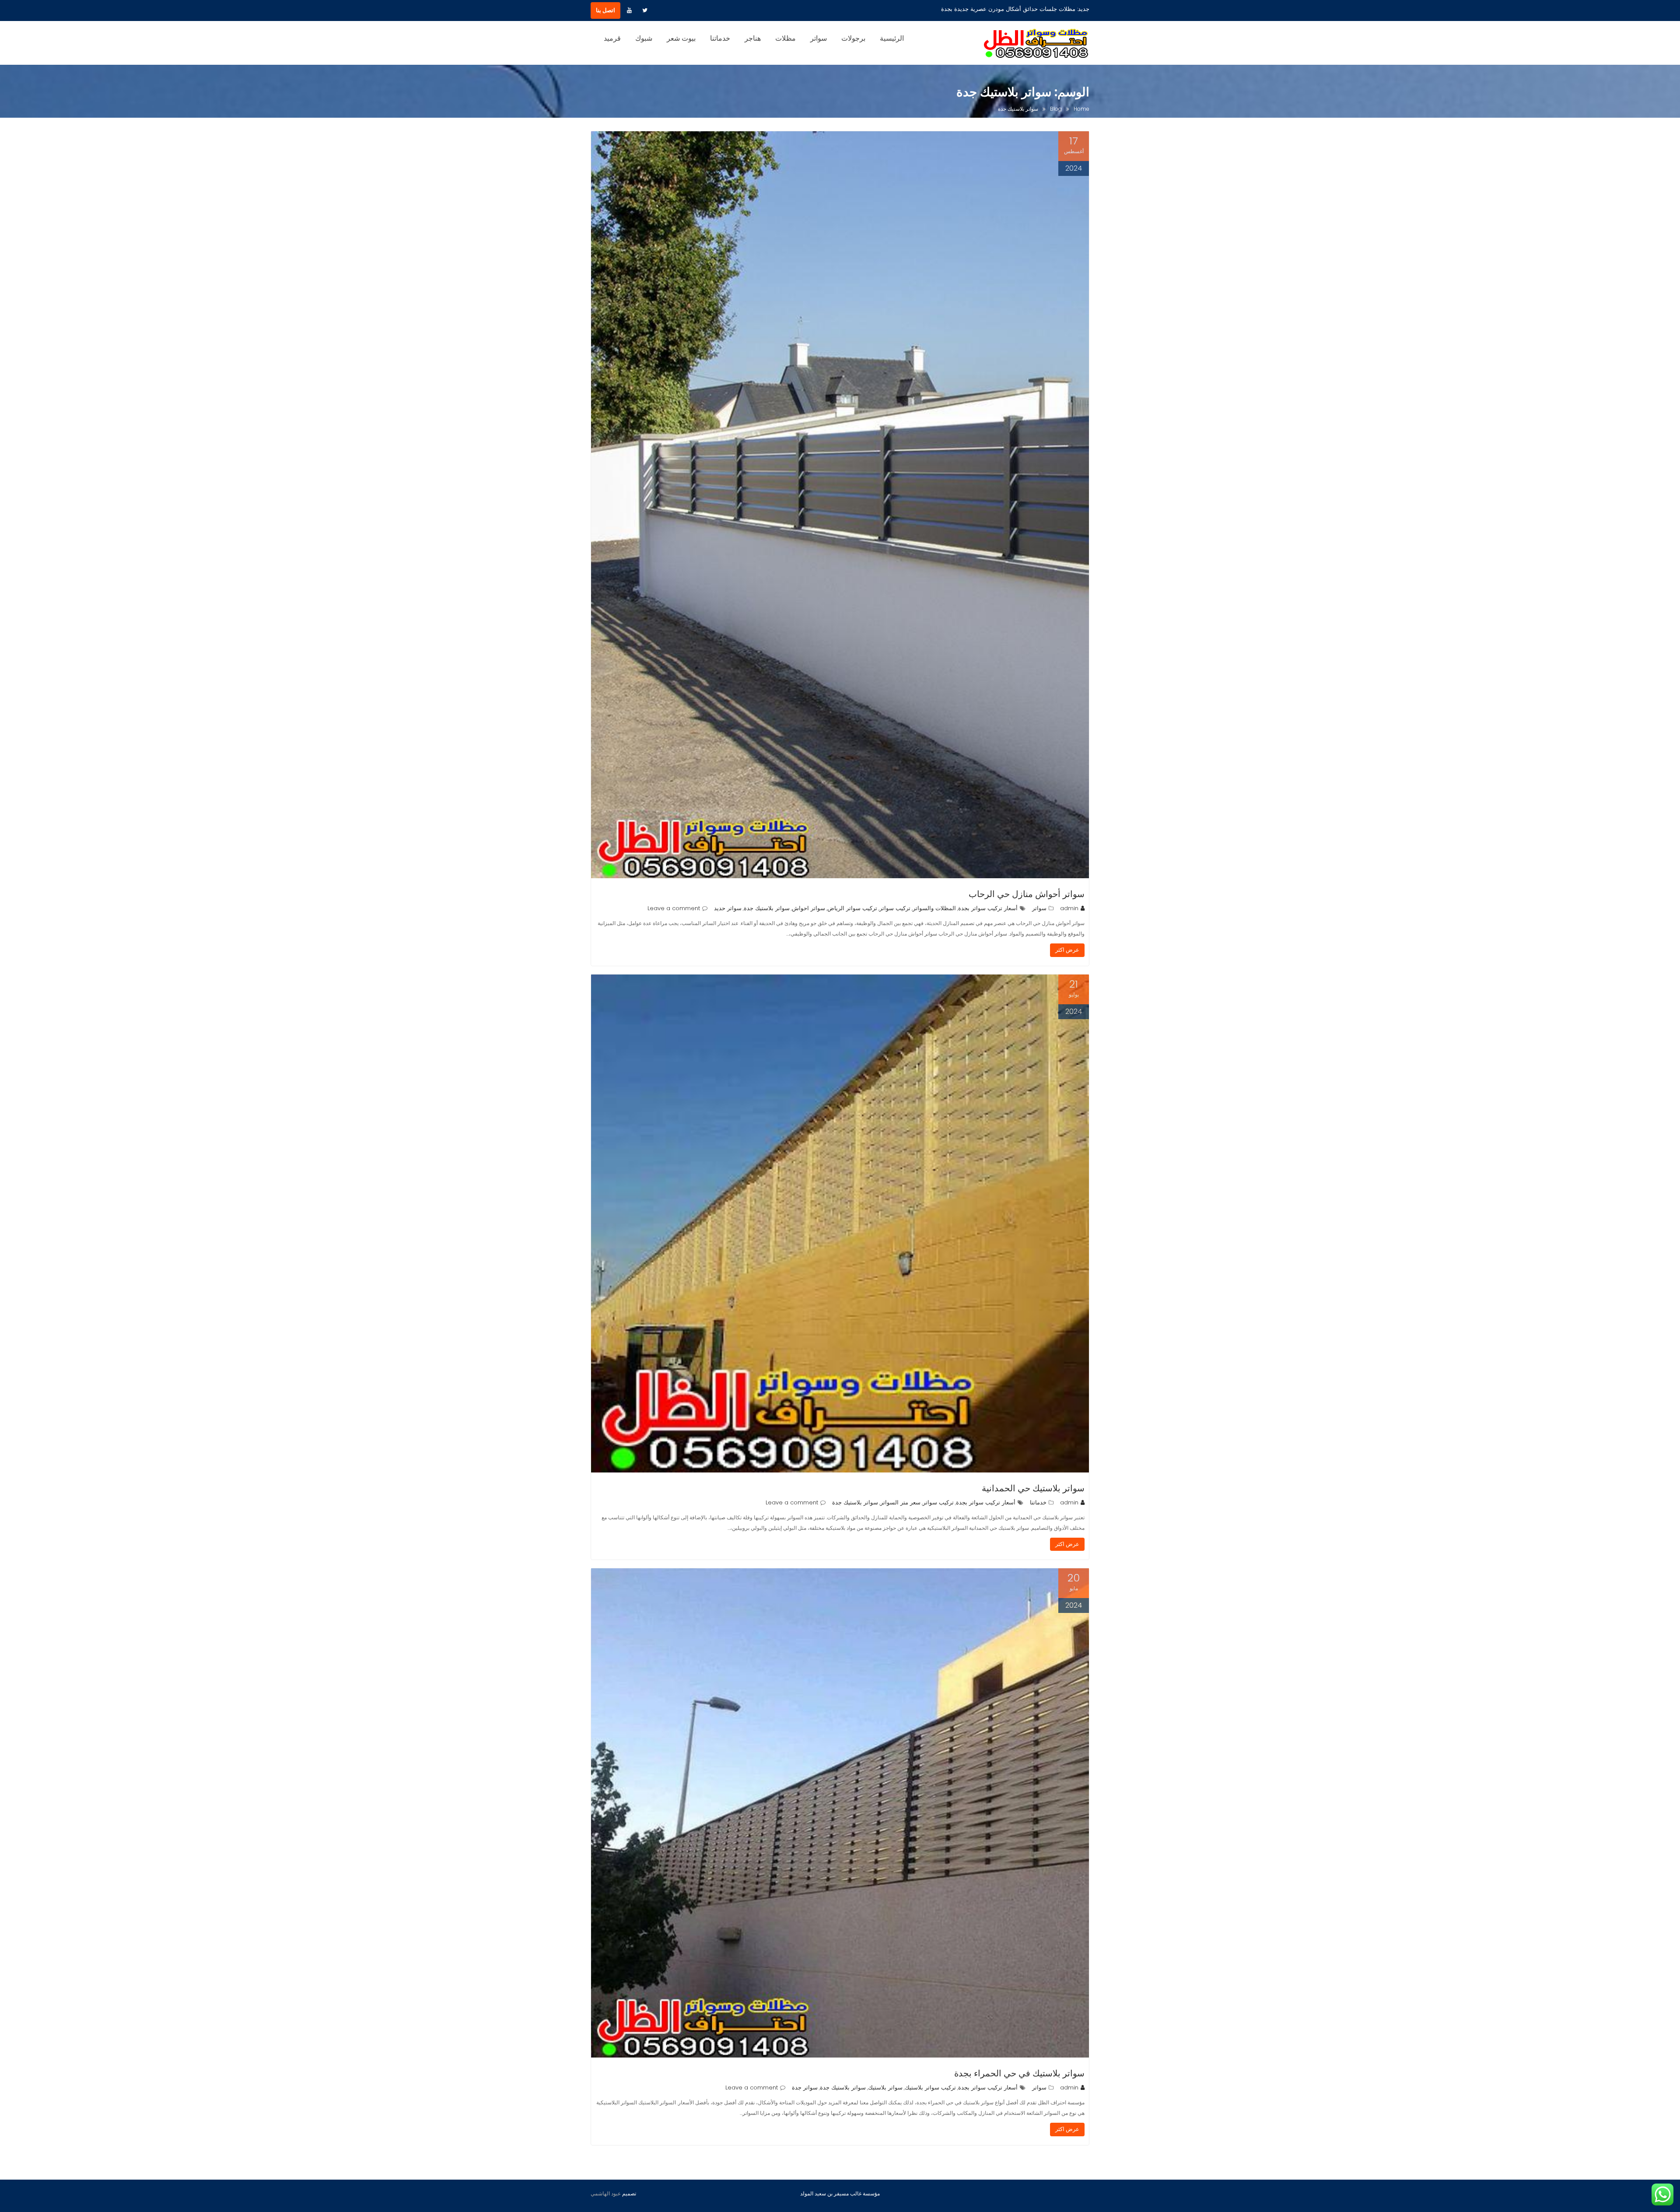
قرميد (612, 38)
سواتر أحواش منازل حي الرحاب (1027, 894)
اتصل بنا (605, 10)
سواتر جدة (805, 2088)
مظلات (786, 38)
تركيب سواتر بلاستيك (930, 2088)
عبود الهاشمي (606, 2193)
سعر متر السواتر (900, 1502)
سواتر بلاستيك (885, 2088)
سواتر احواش (808, 908)
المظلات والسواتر (934, 908)
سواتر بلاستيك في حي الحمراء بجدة (1019, 2073)
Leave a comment (674, 908)
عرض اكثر (1067, 950)
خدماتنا (720, 38)
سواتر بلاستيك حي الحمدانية (1033, 1488)
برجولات (853, 38)
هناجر (753, 38)
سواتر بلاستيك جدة (767, 908)
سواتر (819, 38)
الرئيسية (892, 38)
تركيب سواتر (895, 908)
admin (1069, 908)
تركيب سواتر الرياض (852, 908)
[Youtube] (629, 11)
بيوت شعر (681, 38)
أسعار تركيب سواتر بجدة (988, 908)
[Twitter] (645, 11)
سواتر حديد (728, 908)
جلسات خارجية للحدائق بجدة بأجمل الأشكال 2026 (1015, 9)
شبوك (644, 38)
